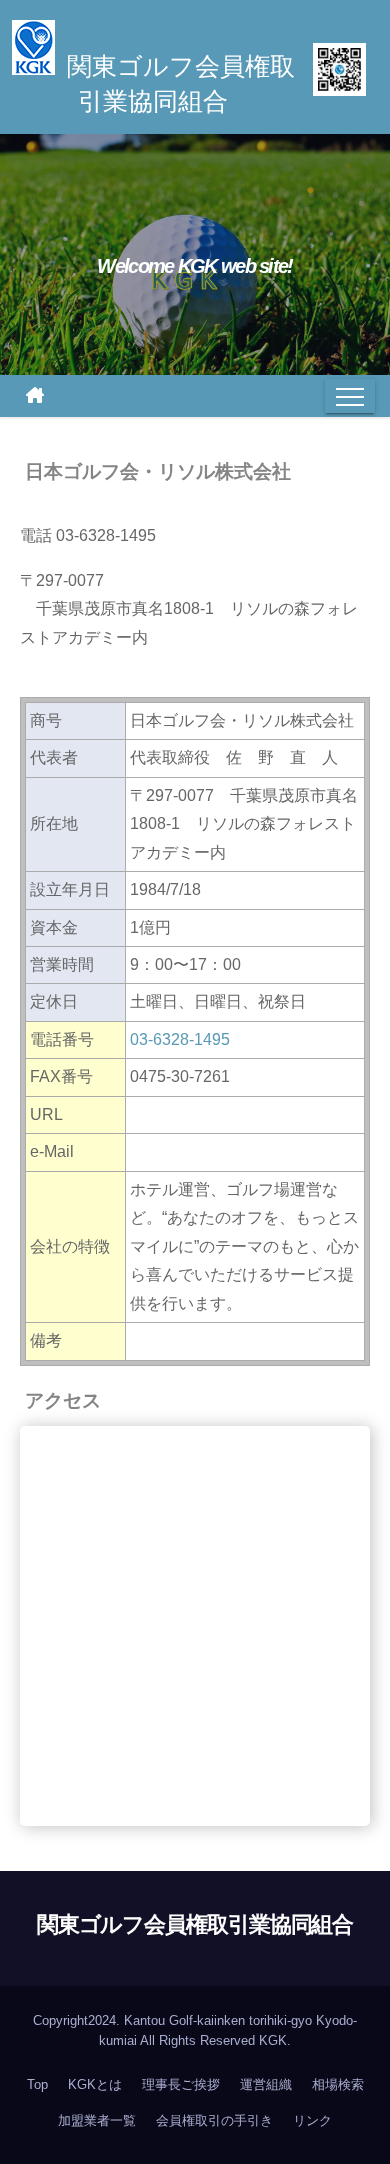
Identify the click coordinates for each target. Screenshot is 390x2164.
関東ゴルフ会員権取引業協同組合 (195, 1924)
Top (37, 2084)
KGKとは (95, 2084)
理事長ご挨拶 (181, 2084)
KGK (273, 2040)
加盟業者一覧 (97, 2120)
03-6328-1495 (180, 1039)
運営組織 (266, 2084)
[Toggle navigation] (350, 396)
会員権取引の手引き (214, 2120)
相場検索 (338, 2084)
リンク (312, 2120)
